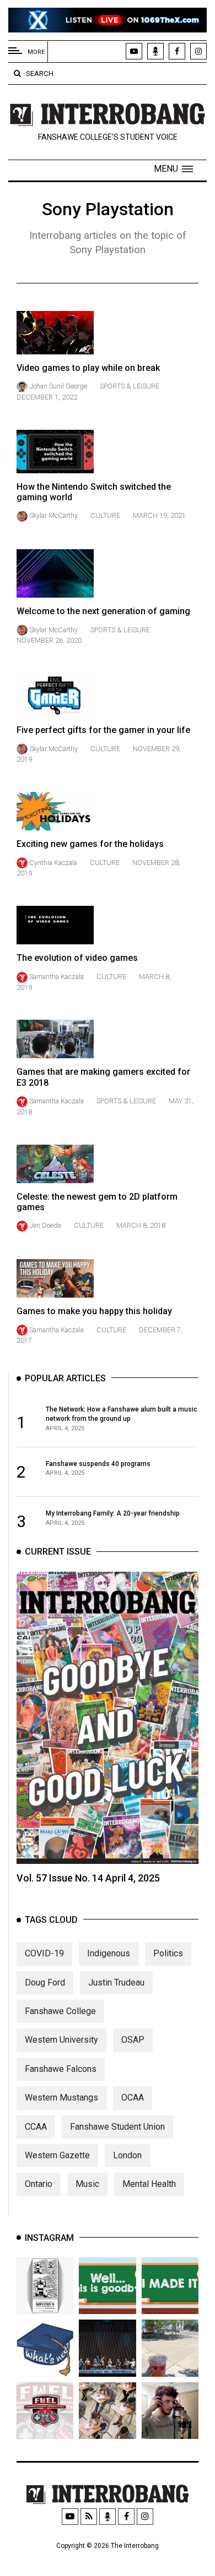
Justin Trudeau (116, 1982)
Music (87, 2184)
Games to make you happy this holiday (94, 1311)
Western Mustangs (61, 2098)
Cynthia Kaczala (53, 863)
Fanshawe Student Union (117, 2127)
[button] (173, 169)
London (127, 2155)
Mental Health (149, 2184)
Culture (105, 515)
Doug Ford (45, 1982)
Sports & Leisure (130, 386)
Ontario (39, 2184)
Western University (61, 2040)
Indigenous (109, 1953)
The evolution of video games (77, 958)
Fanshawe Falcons (61, 2069)
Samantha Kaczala (57, 977)
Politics (168, 1953)
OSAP (133, 2040)
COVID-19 (44, 1953)
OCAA (133, 2098)
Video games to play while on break (88, 368)
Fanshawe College (60, 2011)
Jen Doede (45, 1225)
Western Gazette (57, 2155)
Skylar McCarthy (53, 515)
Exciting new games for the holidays (90, 844)
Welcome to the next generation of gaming (103, 611)
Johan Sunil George (58, 386)
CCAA (36, 2127)
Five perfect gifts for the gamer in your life (103, 730)
